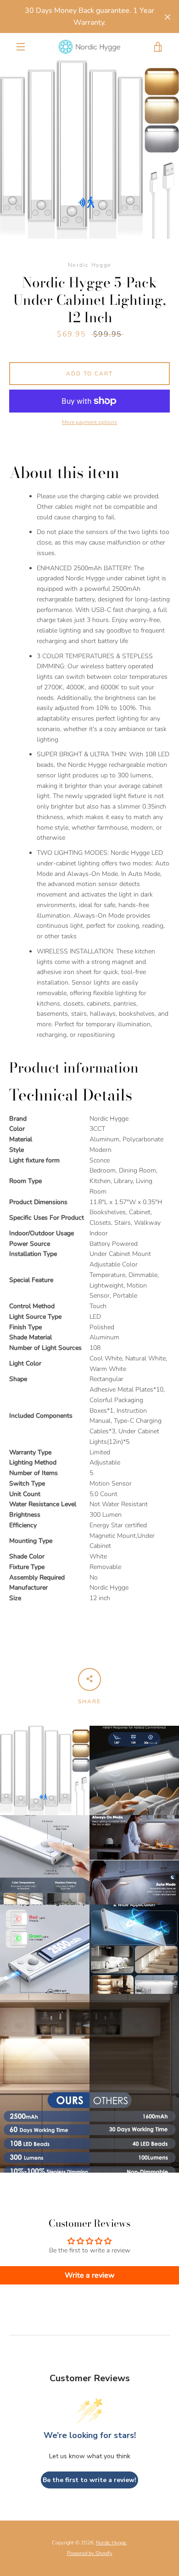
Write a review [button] (90, 2275)
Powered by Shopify (90, 2553)
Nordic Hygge (111, 2543)
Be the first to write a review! (89, 2480)
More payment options (89, 422)
